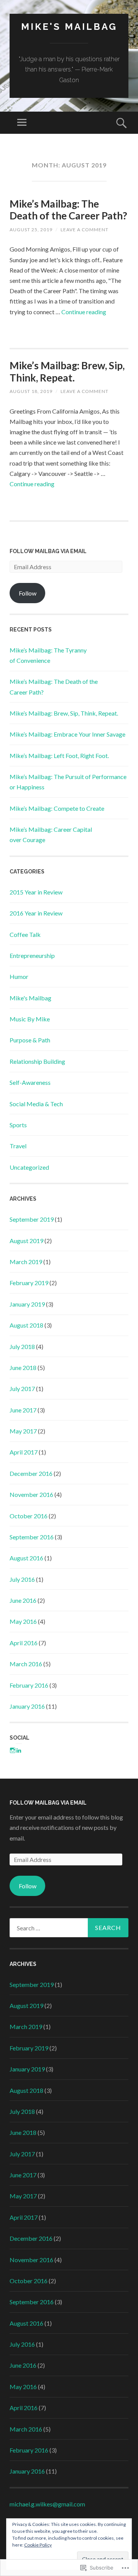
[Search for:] (69, 1928)
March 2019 (26, 1262)
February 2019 (29, 1283)
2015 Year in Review (36, 892)
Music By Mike (30, 1019)
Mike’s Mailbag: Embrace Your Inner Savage (67, 734)
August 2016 (26, 1558)
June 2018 (23, 1368)
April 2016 (24, 1643)
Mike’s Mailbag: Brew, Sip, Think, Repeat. (67, 371)
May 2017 (23, 1431)
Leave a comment (85, 230)
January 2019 (27, 1304)
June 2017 (23, 1410)
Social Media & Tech (36, 1104)
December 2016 (31, 1473)
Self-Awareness (30, 1082)
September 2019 (32, 1219)
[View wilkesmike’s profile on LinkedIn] (19, 1750)
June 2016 (23, 1600)
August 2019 (26, 1241)
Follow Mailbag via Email (48, 551)
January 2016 (27, 1706)
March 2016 (26, 1664)
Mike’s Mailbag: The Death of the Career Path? (68, 210)
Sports (18, 1125)
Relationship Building (37, 1061)
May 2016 (23, 1621)
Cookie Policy (38, 2545)
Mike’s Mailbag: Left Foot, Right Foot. (59, 756)
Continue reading (84, 312)
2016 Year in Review (36, 913)
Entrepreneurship (32, 955)
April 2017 (24, 1452)
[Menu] (22, 123)
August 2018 (26, 1325)
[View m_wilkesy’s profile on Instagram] (13, 1750)
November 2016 (31, 1494)
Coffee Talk (25, 934)
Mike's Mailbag (69, 27)
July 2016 (22, 1579)
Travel (18, 1146)
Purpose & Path (30, 1040)
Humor (19, 976)
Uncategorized (29, 1167)
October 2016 (29, 1516)
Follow (28, 593)
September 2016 (32, 1537)
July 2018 (22, 1346)
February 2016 (29, 1685)
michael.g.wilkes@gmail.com (47, 2504)
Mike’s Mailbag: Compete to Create (57, 808)
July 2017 (22, 1389)
